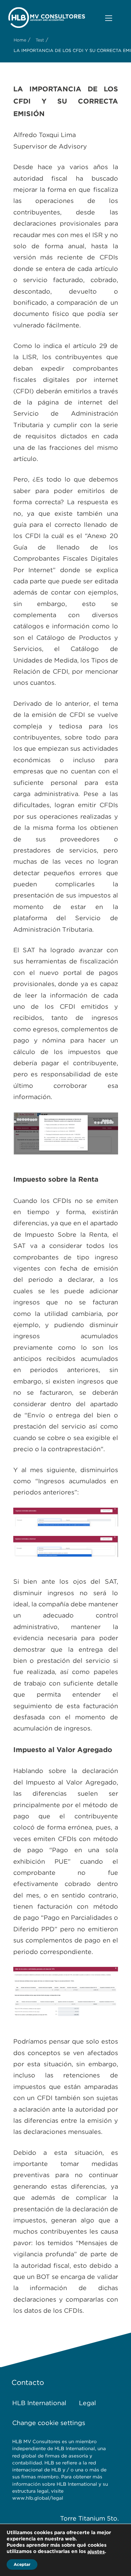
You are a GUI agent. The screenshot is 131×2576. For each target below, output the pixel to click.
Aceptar (22, 2564)
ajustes (96, 2552)
